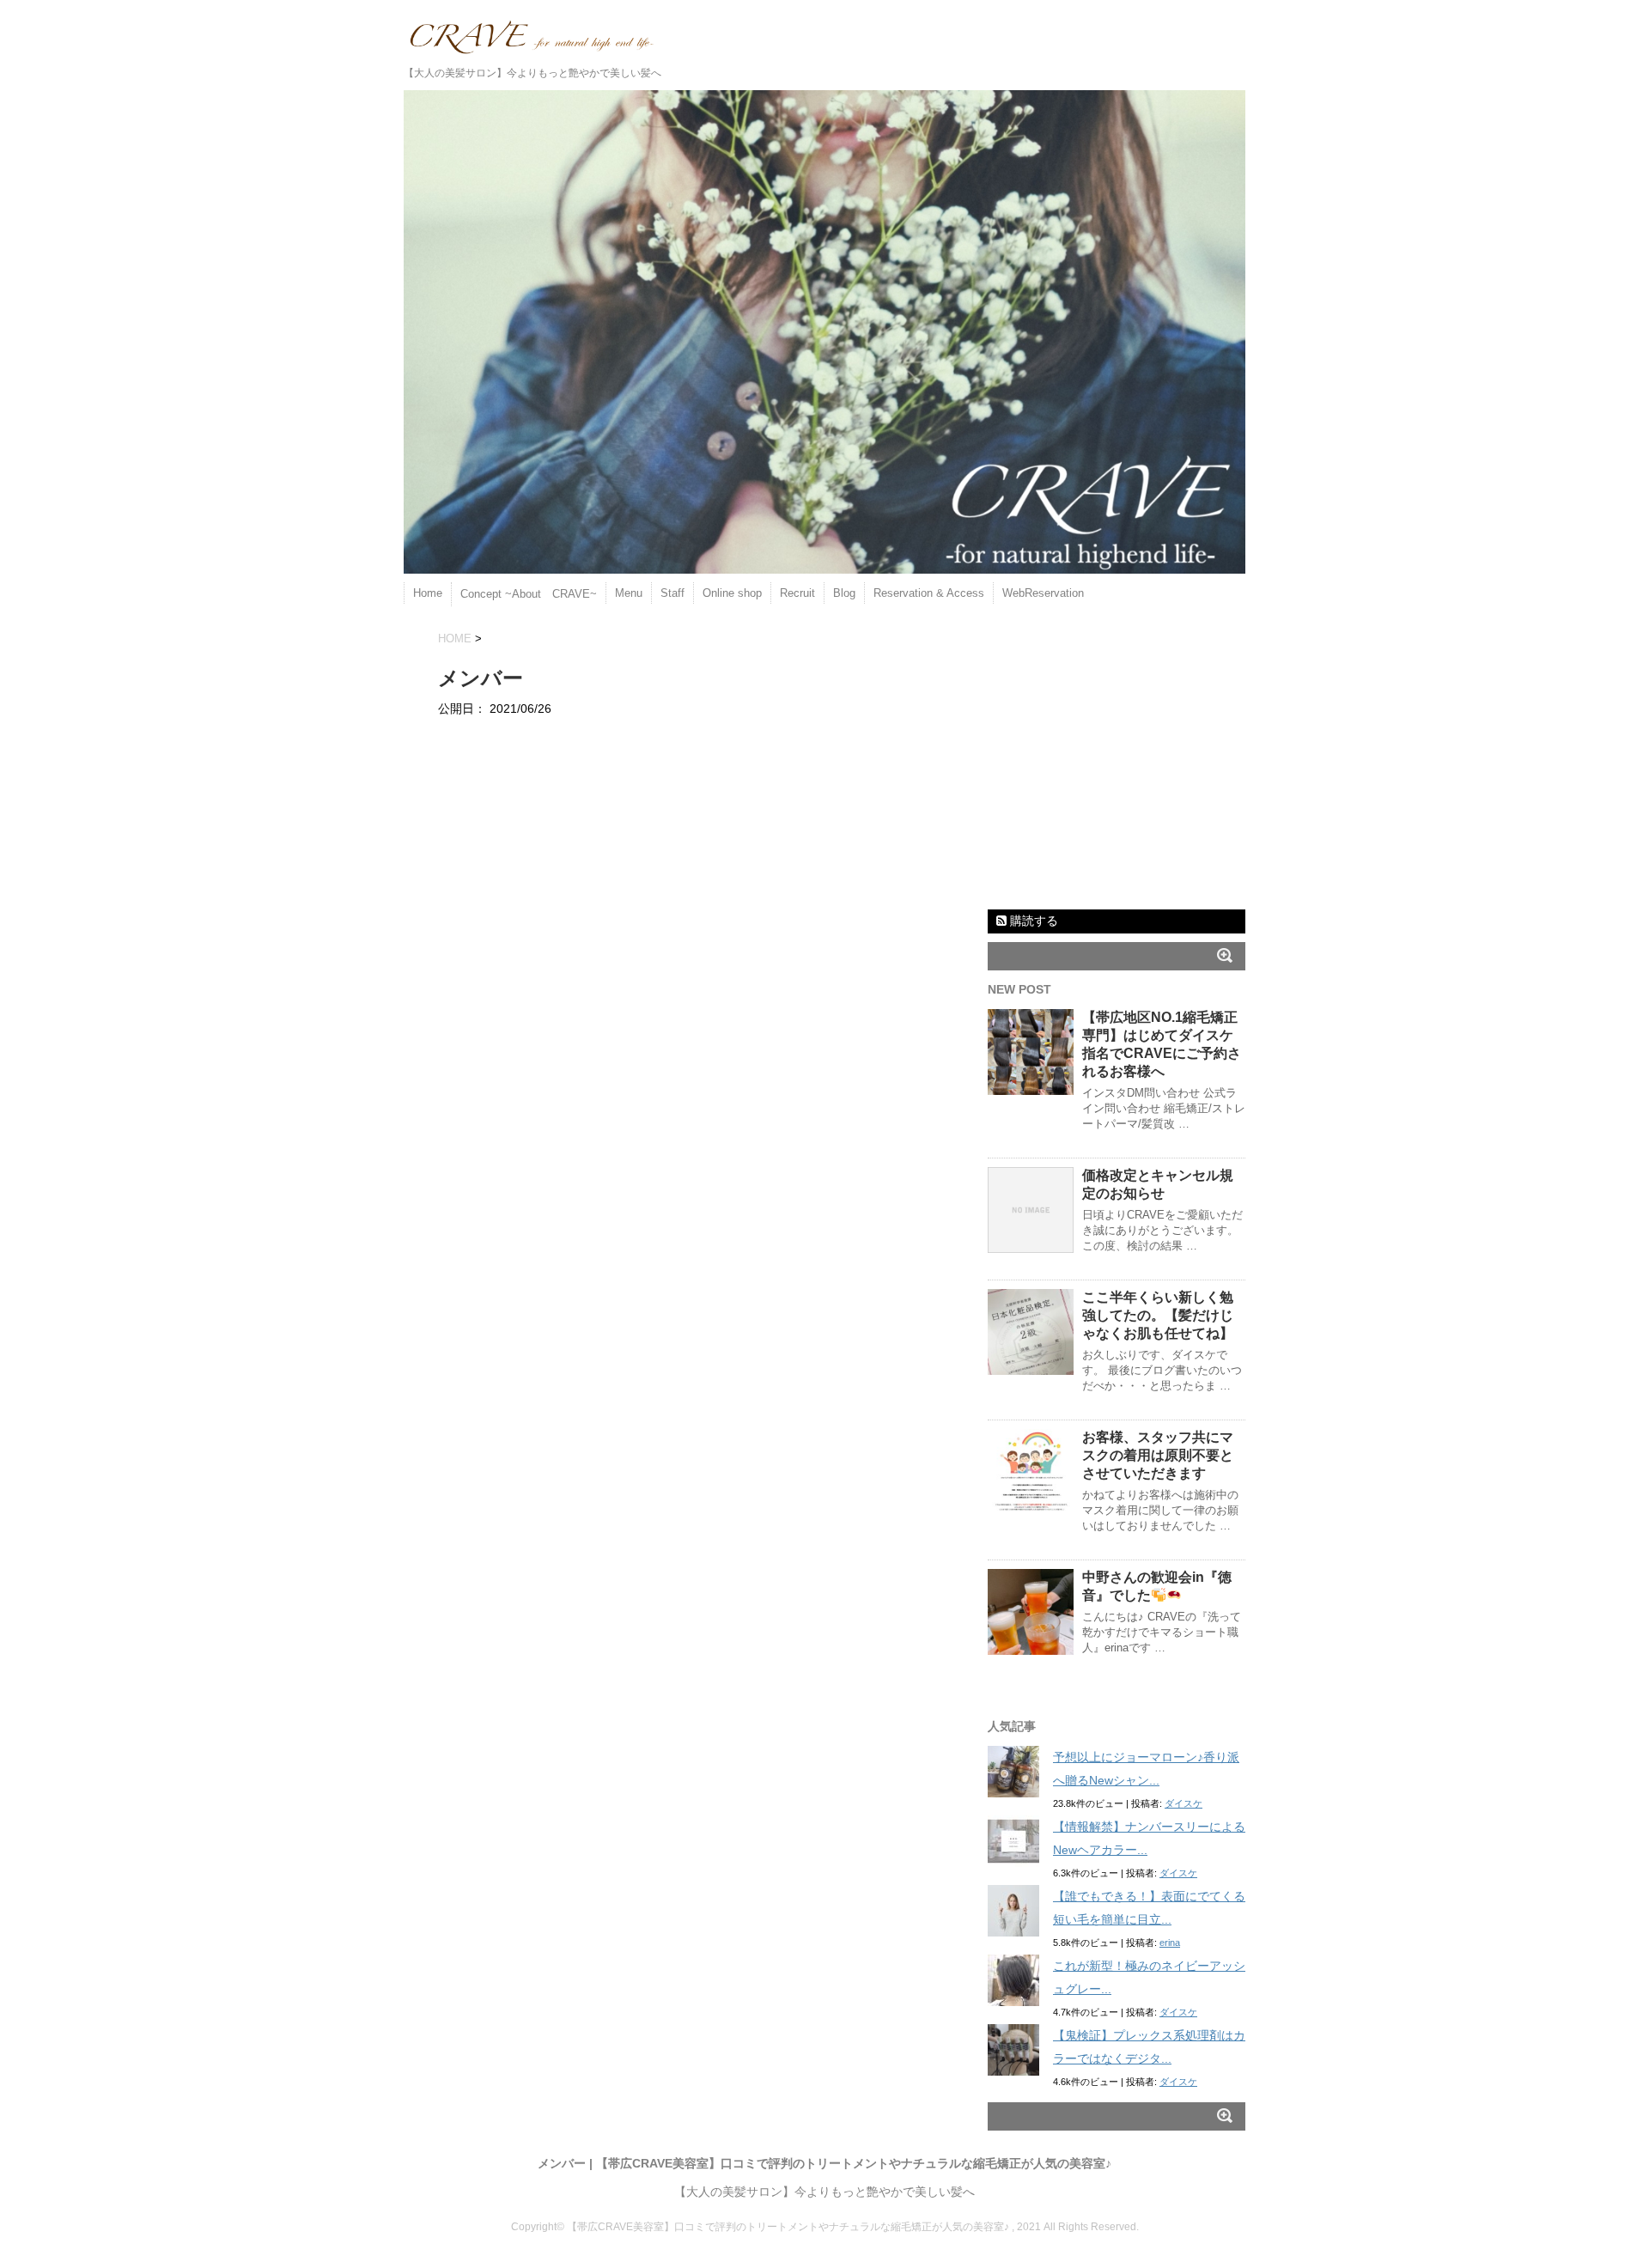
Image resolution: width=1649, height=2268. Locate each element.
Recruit (797, 593)
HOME (455, 638)
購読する (1032, 921)
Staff (672, 593)
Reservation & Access (929, 593)
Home (428, 593)
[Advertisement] (1117, 769)
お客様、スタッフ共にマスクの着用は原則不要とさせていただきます (1158, 1455)
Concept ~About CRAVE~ (529, 594)
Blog (844, 593)
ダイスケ (1184, 1803)
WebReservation (1043, 593)
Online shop (732, 593)
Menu (629, 593)
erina (1170, 1943)
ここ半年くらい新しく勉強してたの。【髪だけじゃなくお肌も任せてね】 (1158, 1315)
